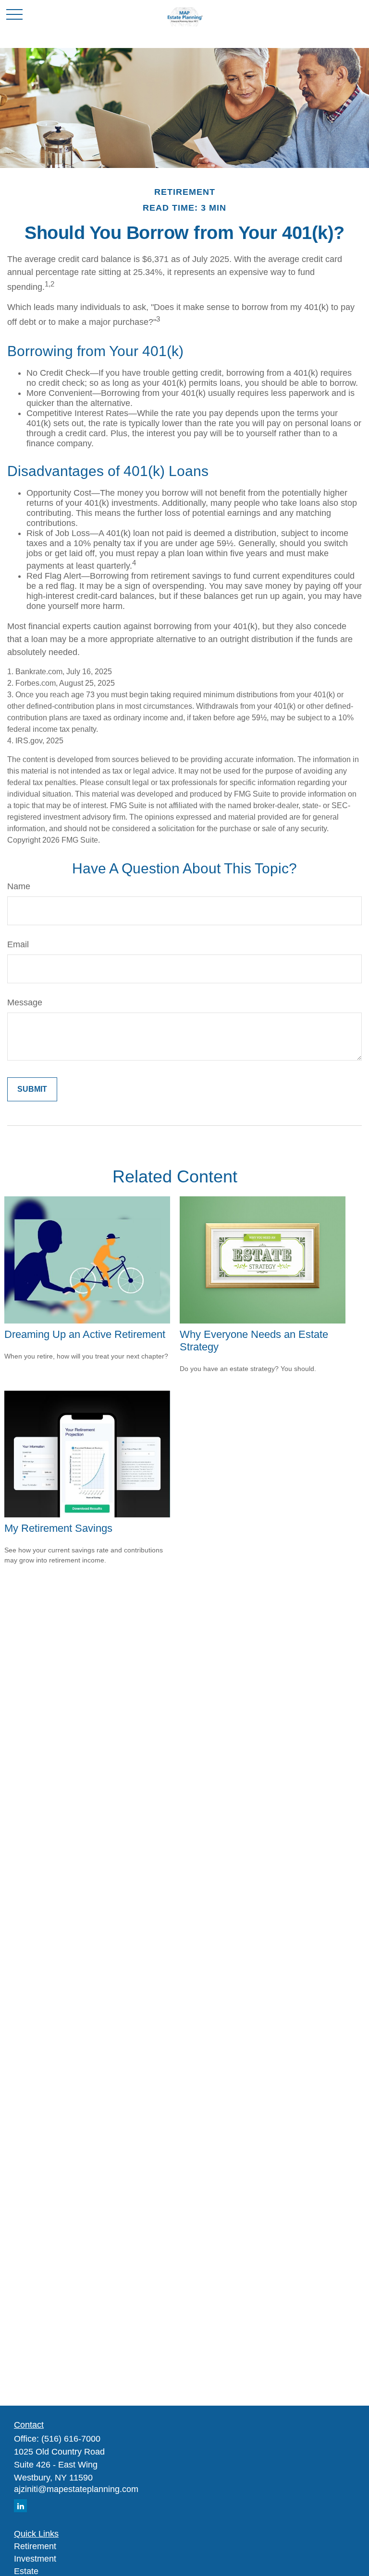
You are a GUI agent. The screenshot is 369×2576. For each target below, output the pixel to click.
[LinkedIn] (20, 2506)
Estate (26, 2571)
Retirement (35, 2546)
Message (25, 1002)
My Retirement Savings (58, 1528)
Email (18, 944)
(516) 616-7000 (71, 2439)
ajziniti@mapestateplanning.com (76, 2489)
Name (19, 886)
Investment (35, 2559)
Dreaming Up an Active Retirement (85, 1334)
